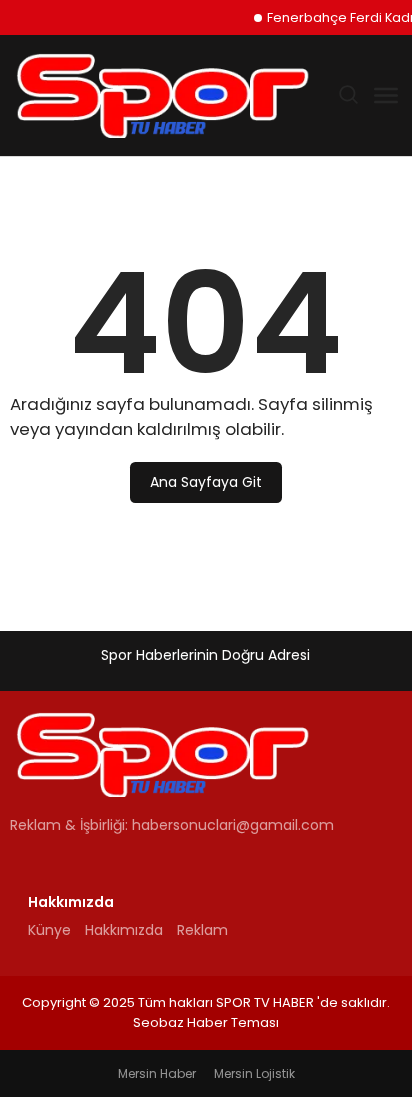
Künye (49, 930)
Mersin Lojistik (254, 1073)
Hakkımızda (124, 930)
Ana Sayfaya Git (206, 482)
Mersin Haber (157, 1073)
